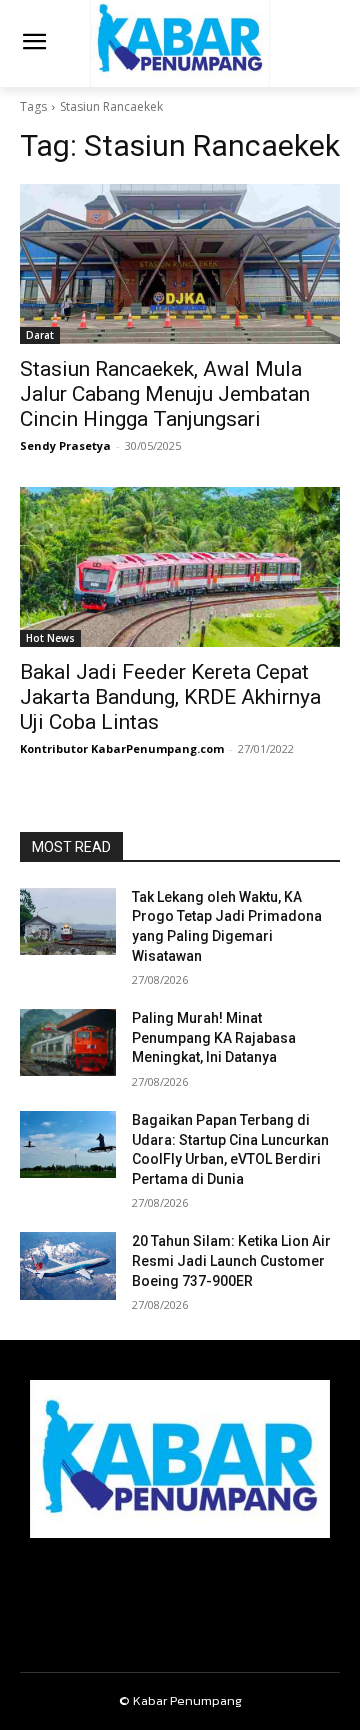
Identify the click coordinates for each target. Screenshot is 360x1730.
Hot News (50, 638)
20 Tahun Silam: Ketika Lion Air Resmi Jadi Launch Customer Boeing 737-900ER (231, 1260)
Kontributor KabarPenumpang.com (122, 748)
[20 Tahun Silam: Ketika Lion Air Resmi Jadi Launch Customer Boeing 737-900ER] (68, 1265)
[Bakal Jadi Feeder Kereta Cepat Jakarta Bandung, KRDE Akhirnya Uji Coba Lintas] (180, 567)
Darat (40, 335)
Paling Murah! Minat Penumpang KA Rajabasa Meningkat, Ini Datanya (214, 1037)
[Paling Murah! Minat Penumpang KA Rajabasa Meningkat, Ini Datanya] (68, 1042)
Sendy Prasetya (65, 445)
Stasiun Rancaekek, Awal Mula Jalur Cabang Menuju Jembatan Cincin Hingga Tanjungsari (165, 394)
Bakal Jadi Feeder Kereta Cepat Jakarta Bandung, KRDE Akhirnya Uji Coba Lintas (170, 697)
